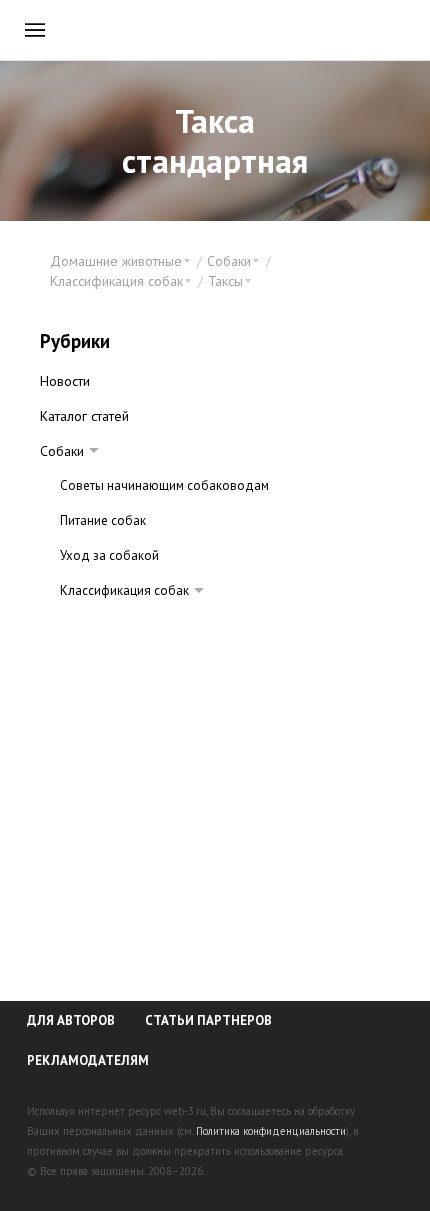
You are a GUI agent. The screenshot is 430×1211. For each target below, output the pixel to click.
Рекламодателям (88, 1060)
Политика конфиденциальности (271, 1131)
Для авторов (71, 1020)
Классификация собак (124, 590)
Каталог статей (84, 416)
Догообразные (125, 625)
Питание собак (103, 520)
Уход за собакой (109, 555)
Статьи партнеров (208, 1020)
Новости (65, 381)
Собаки (62, 451)
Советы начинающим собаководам (164, 485)
